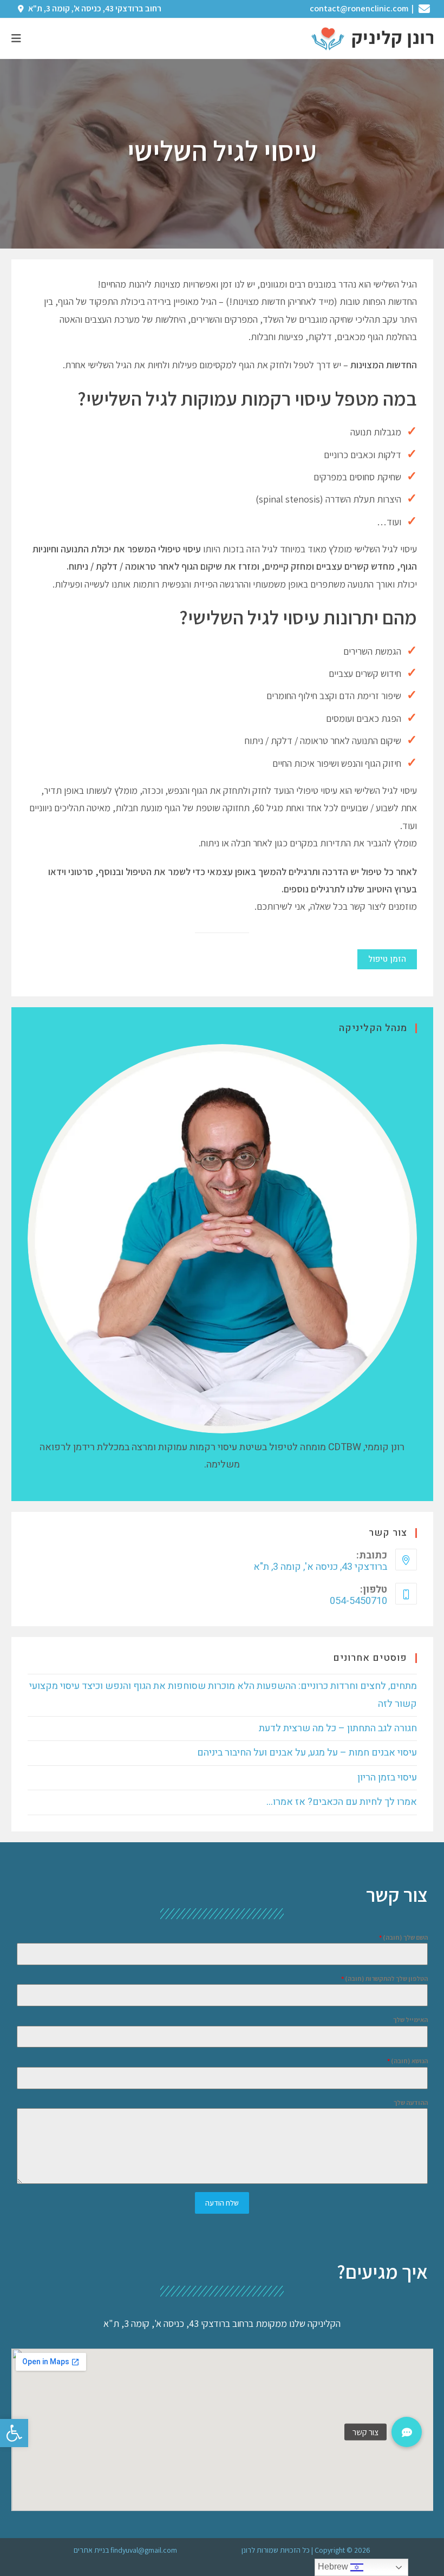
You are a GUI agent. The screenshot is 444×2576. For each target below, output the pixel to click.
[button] (14, 2433)
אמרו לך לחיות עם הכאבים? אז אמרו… (342, 1802)
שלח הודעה (222, 2203)
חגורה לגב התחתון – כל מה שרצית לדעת (338, 1728)
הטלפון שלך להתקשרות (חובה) (384, 1978)
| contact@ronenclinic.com (363, 8)
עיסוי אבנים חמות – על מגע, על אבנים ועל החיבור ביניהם (307, 1753)
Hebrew (334, 2567)
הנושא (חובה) (407, 2061)
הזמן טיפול (387, 959)
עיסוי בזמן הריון (387, 1778)
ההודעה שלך (411, 2102)
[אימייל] (426, 9)
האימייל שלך (410, 2020)
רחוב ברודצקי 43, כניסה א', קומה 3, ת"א (94, 8)
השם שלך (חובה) (403, 1937)
